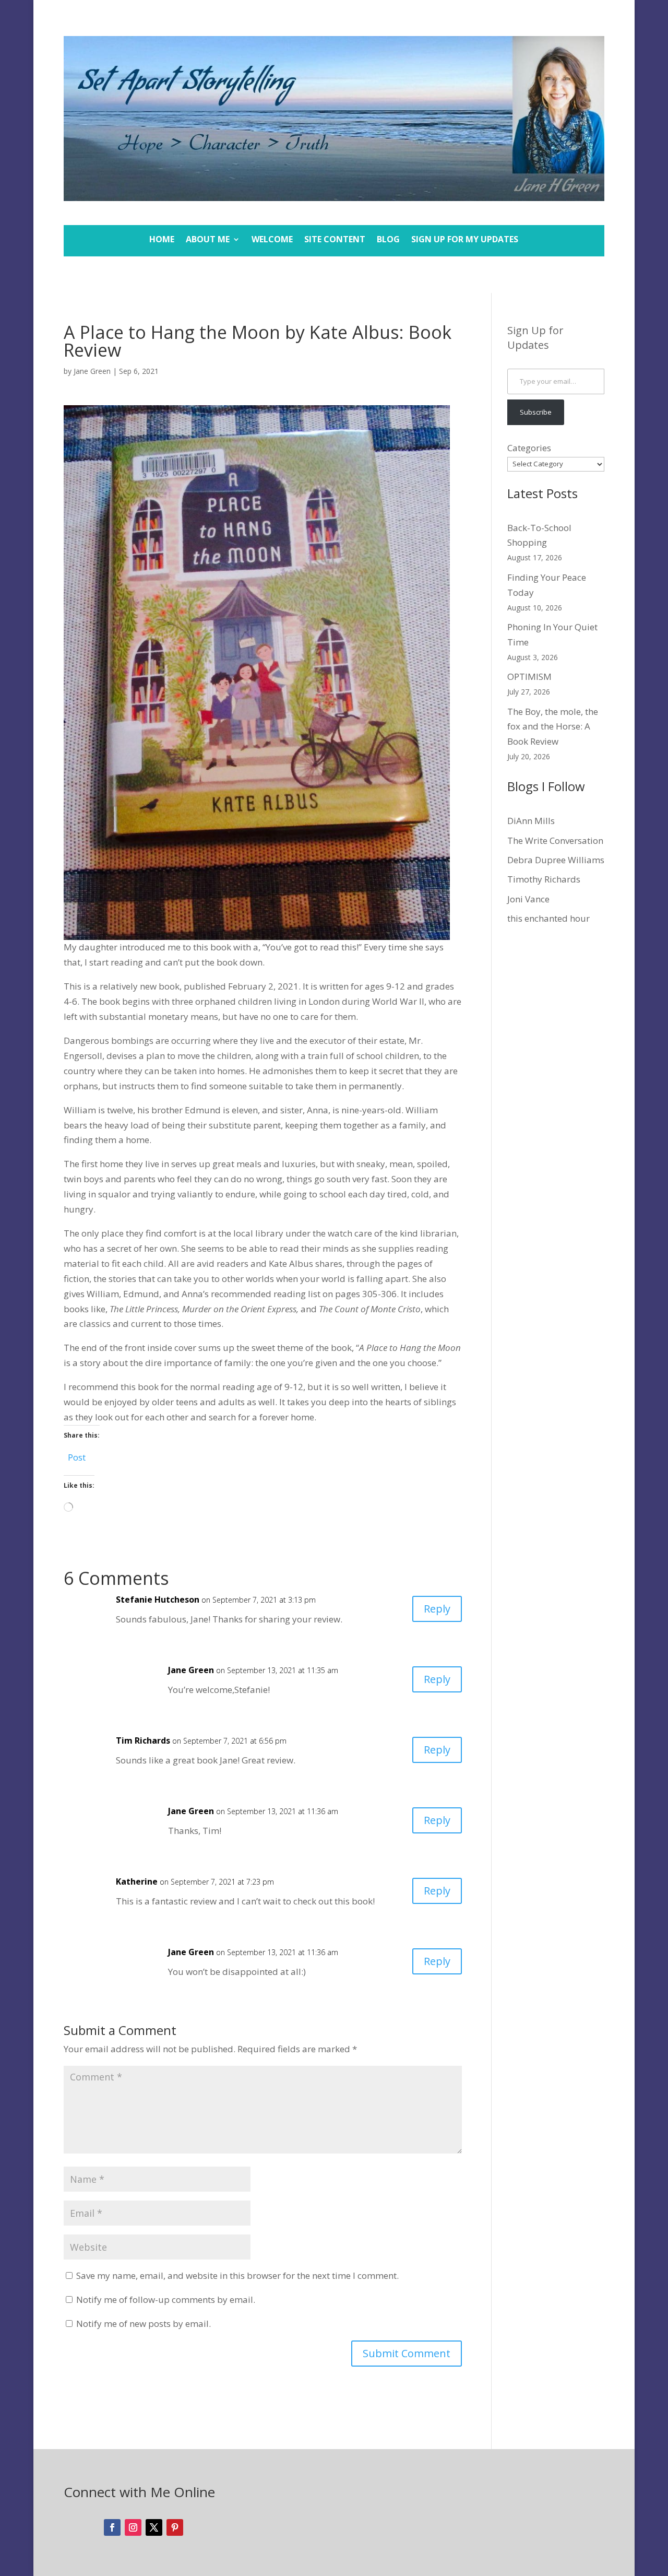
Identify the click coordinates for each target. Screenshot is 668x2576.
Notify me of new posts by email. (144, 2324)
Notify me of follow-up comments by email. (166, 2299)
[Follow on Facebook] (112, 2527)
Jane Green (92, 371)
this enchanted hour (548, 918)
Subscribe (536, 412)
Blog (388, 240)
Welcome (272, 240)
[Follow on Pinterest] (175, 2527)
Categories (529, 448)
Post (77, 1456)
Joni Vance (528, 899)
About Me (208, 240)
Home (162, 240)
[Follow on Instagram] (133, 2527)
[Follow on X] (154, 2527)
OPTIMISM (529, 677)
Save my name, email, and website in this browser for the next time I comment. (237, 2275)
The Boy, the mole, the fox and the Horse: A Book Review (553, 727)
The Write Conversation (555, 840)
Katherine (137, 1881)
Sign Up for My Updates (465, 240)
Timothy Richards (544, 879)
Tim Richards (143, 1740)
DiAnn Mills (531, 821)
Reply (437, 1609)
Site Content (335, 240)
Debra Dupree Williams (556, 860)
